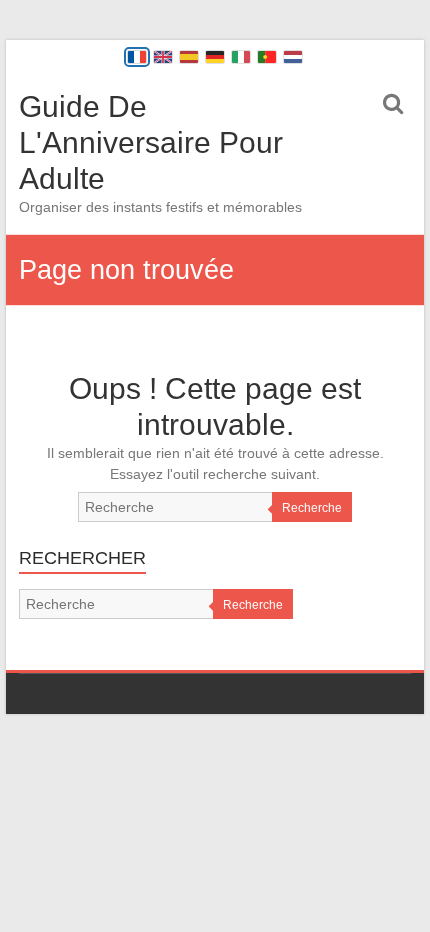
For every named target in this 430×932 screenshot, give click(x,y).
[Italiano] (241, 57)
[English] (163, 57)
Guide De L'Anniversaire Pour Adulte (151, 142)
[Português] (267, 57)
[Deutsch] (215, 57)
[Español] (189, 57)
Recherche (312, 508)
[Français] (137, 57)
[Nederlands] (293, 57)
